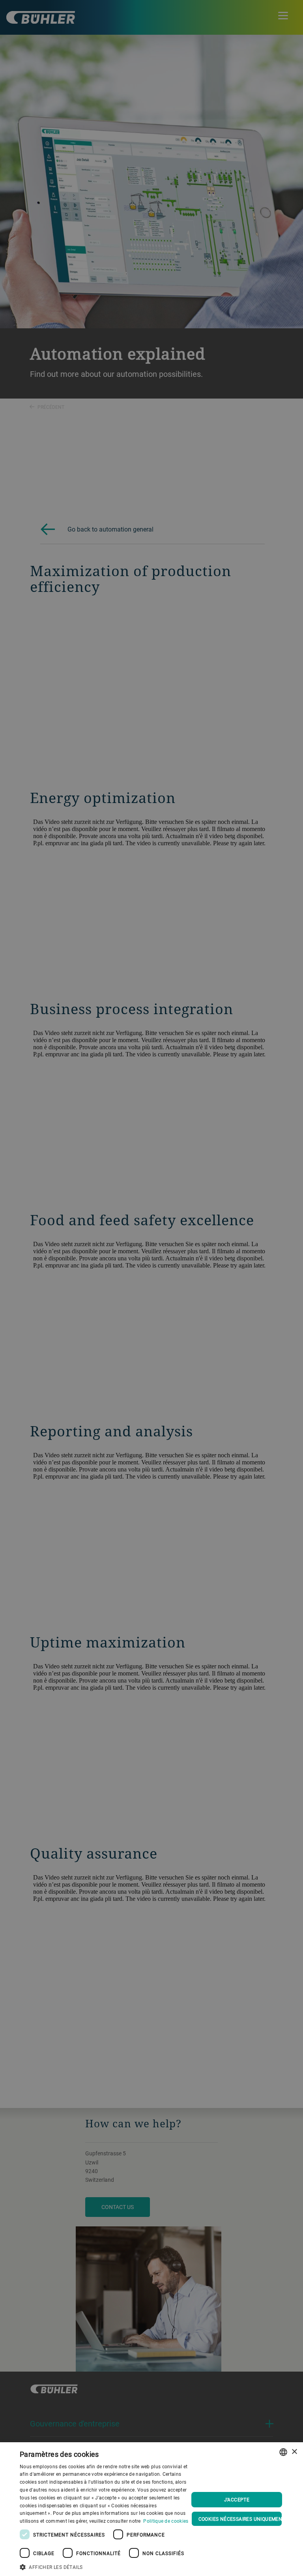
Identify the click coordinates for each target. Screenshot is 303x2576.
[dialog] (151, 2509)
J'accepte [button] (237, 2499)
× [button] (294, 2452)
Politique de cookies (166, 2521)
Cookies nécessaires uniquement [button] (240, 2519)
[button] (104, 2566)
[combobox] (283, 2452)
